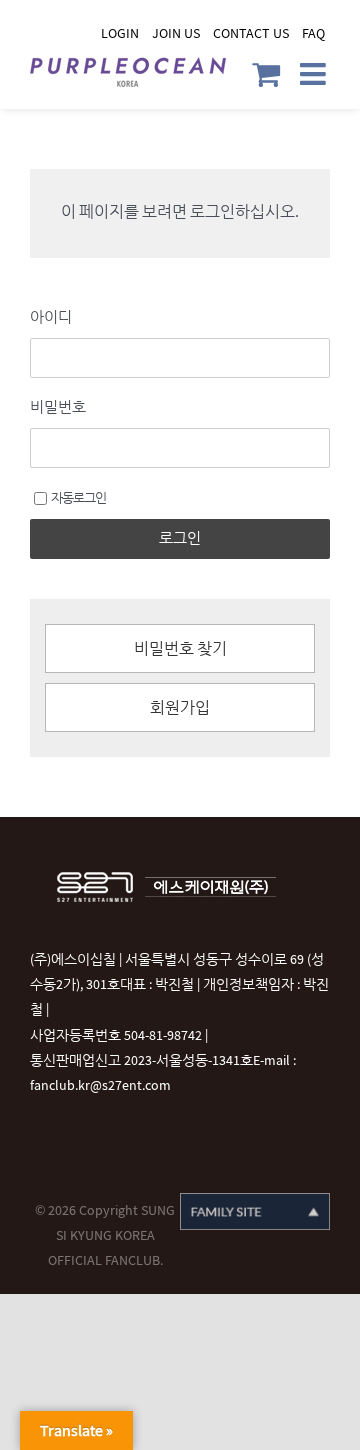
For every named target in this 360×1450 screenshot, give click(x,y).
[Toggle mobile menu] (315, 74)
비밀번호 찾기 (180, 649)
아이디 (51, 317)
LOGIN (120, 33)
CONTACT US (251, 33)
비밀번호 (58, 407)
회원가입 (180, 708)
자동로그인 (78, 498)
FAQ (313, 33)
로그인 (180, 538)
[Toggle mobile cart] (266, 74)
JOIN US (176, 33)
